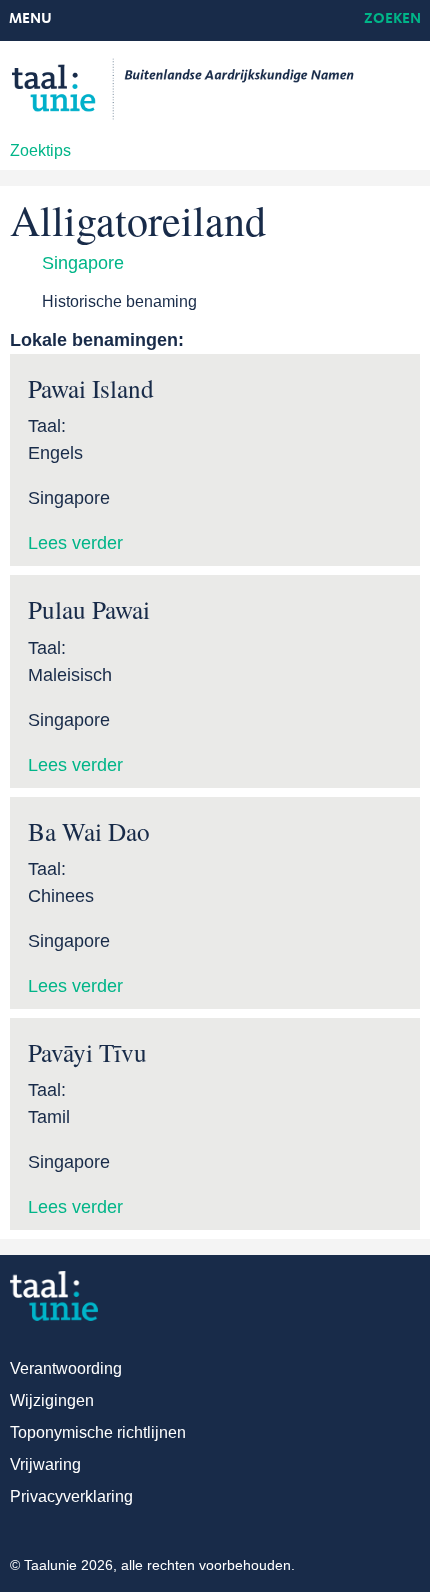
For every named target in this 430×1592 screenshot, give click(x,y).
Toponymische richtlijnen (98, 1432)
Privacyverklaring (71, 1496)
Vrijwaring (45, 1464)
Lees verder (75, 543)
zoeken (392, 19)
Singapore (83, 263)
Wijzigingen (52, 1400)
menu (30, 19)
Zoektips (40, 150)
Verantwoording (66, 1368)
